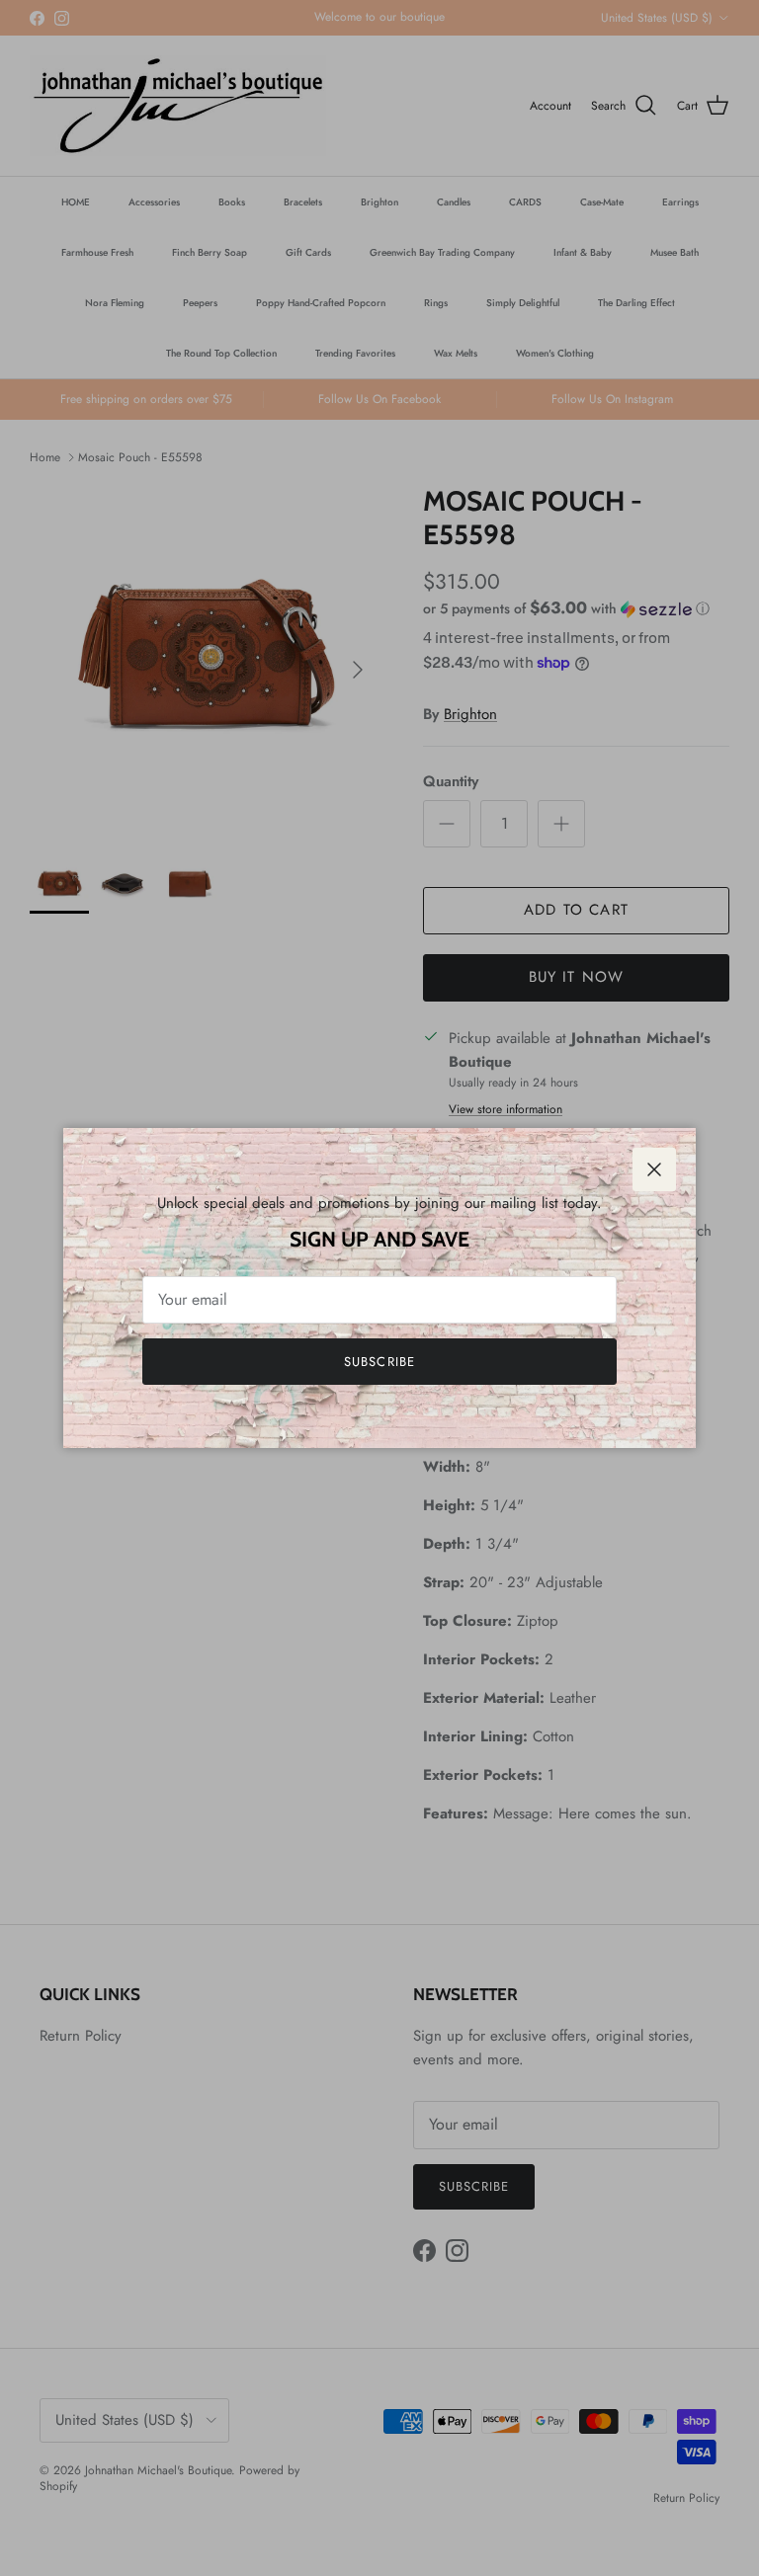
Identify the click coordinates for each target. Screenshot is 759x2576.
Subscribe (379, 1362)
